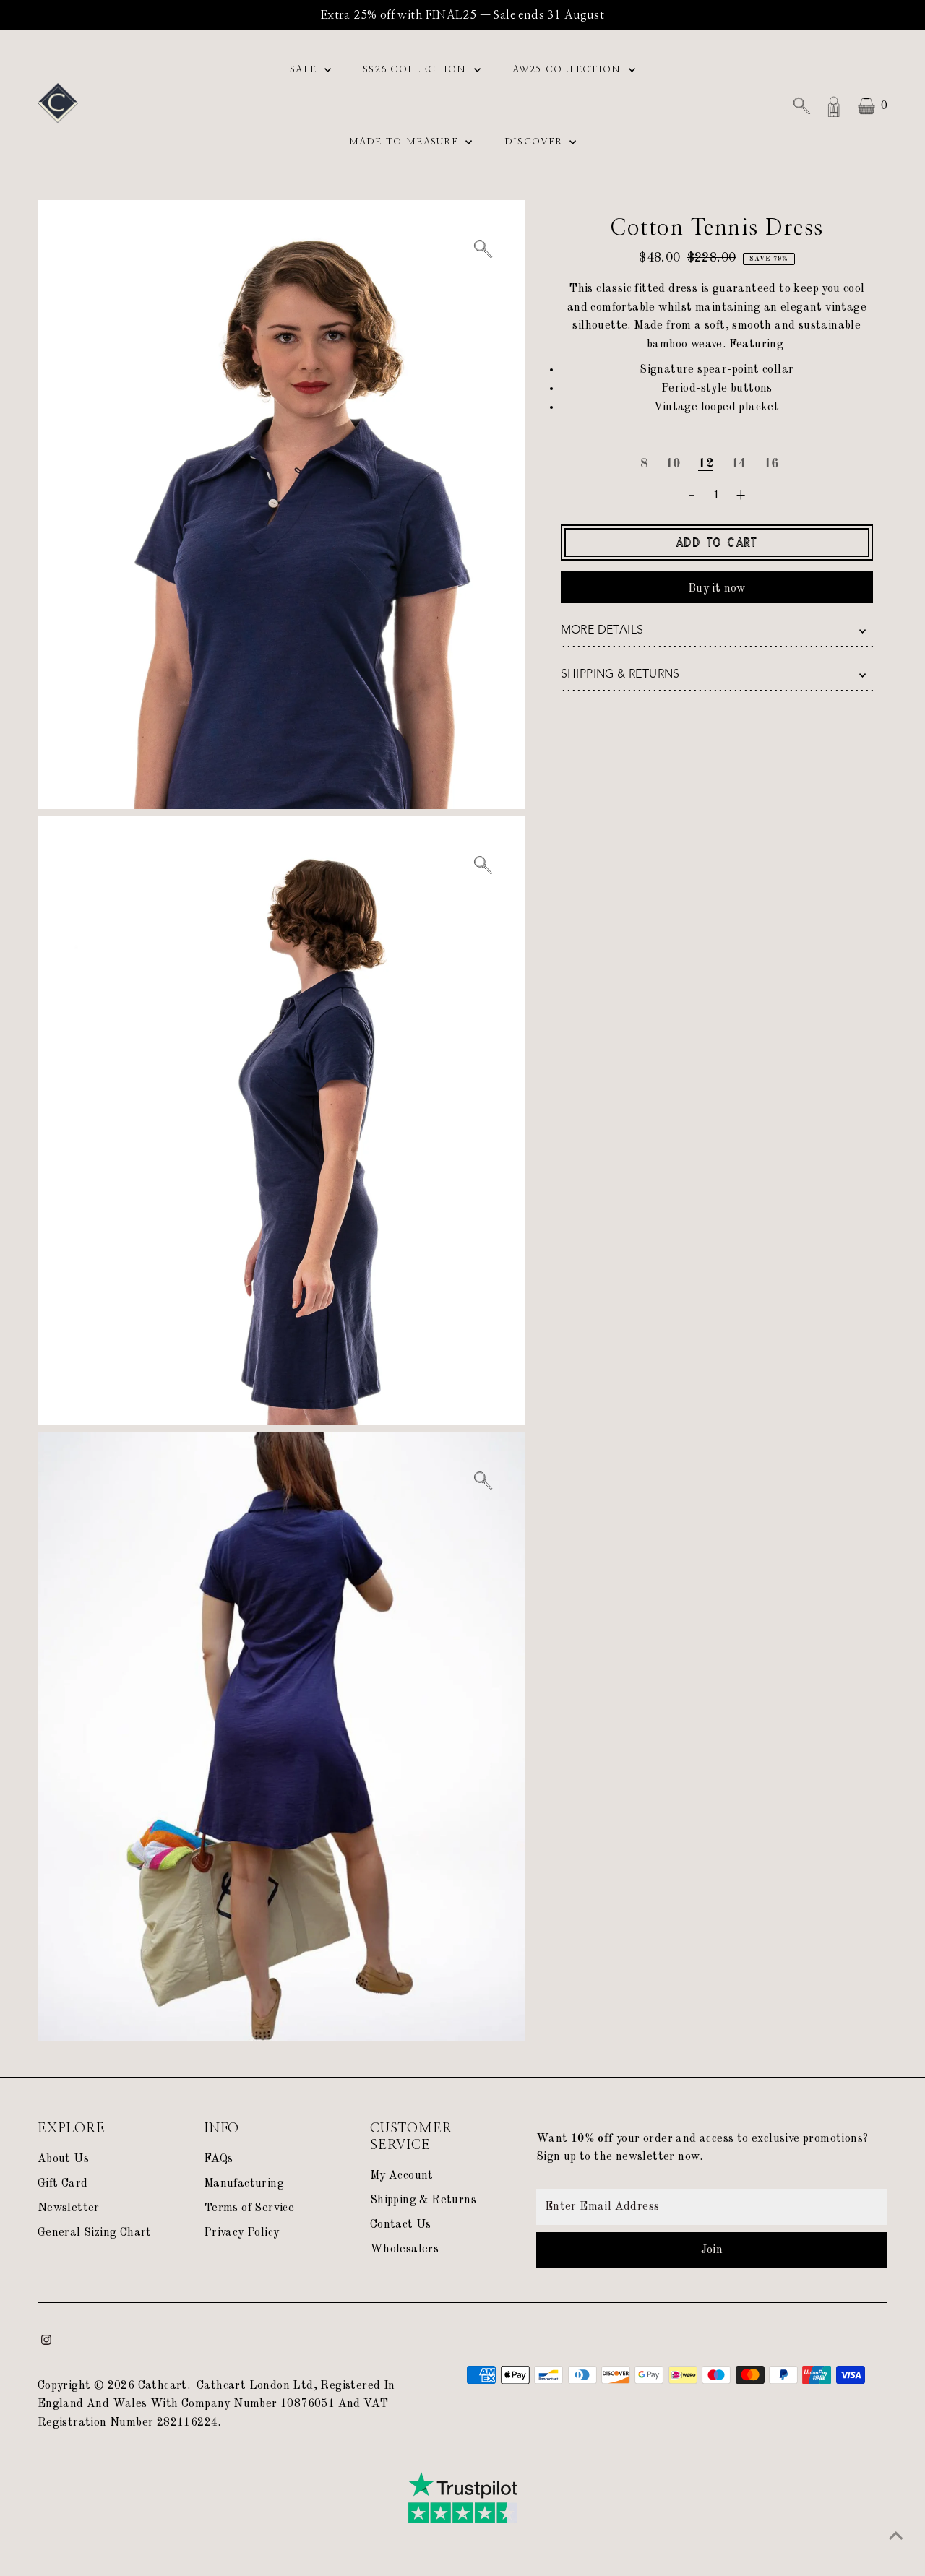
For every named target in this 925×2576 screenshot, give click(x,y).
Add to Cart (717, 543)
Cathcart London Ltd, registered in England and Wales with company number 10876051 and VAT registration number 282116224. (216, 2404)
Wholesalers (404, 2249)
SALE (305, 70)
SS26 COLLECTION (417, 70)
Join (712, 2250)
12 (706, 464)
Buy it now (717, 589)
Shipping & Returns (620, 674)
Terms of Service (249, 2208)
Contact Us (401, 2225)
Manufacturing (244, 2184)
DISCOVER (535, 142)
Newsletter (69, 2208)
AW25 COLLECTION (569, 70)
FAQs (219, 2159)
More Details (602, 630)
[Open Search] (801, 106)
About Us (63, 2159)
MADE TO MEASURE (406, 142)
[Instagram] (46, 2342)
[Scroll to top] (896, 2536)
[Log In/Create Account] (834, 106)
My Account (402, 2176)
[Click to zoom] (482, 250)
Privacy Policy (242, 2233)
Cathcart (163, 2386)
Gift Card (63, 2184)
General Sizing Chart (95, 2233)
